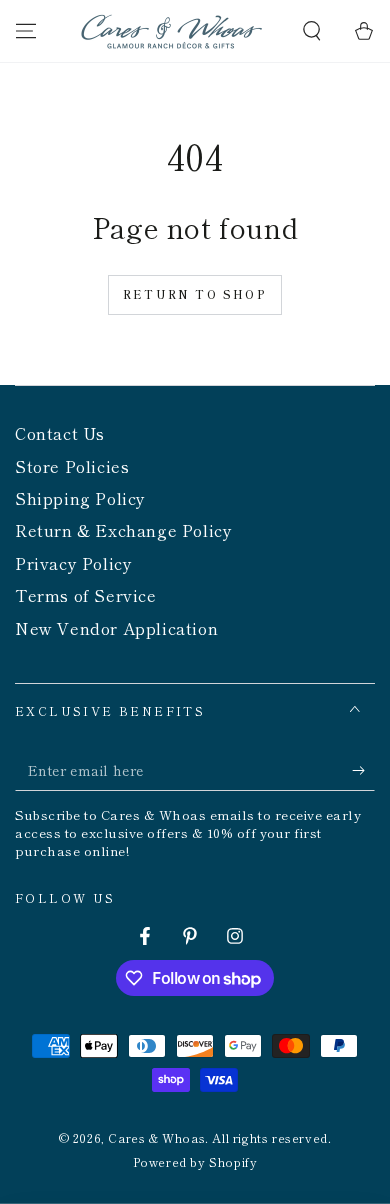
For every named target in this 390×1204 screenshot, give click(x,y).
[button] (312, 31)
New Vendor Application (116, 628)
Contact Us (60, 433)
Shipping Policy (80, 498)
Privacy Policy (73, 563)
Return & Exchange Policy (123, 530)
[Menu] (26, 31)
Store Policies (72, 466)
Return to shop (195, 294)
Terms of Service (86, 595)
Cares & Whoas (156, 1137)
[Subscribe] (363, 771)
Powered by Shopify (195, 1162)
